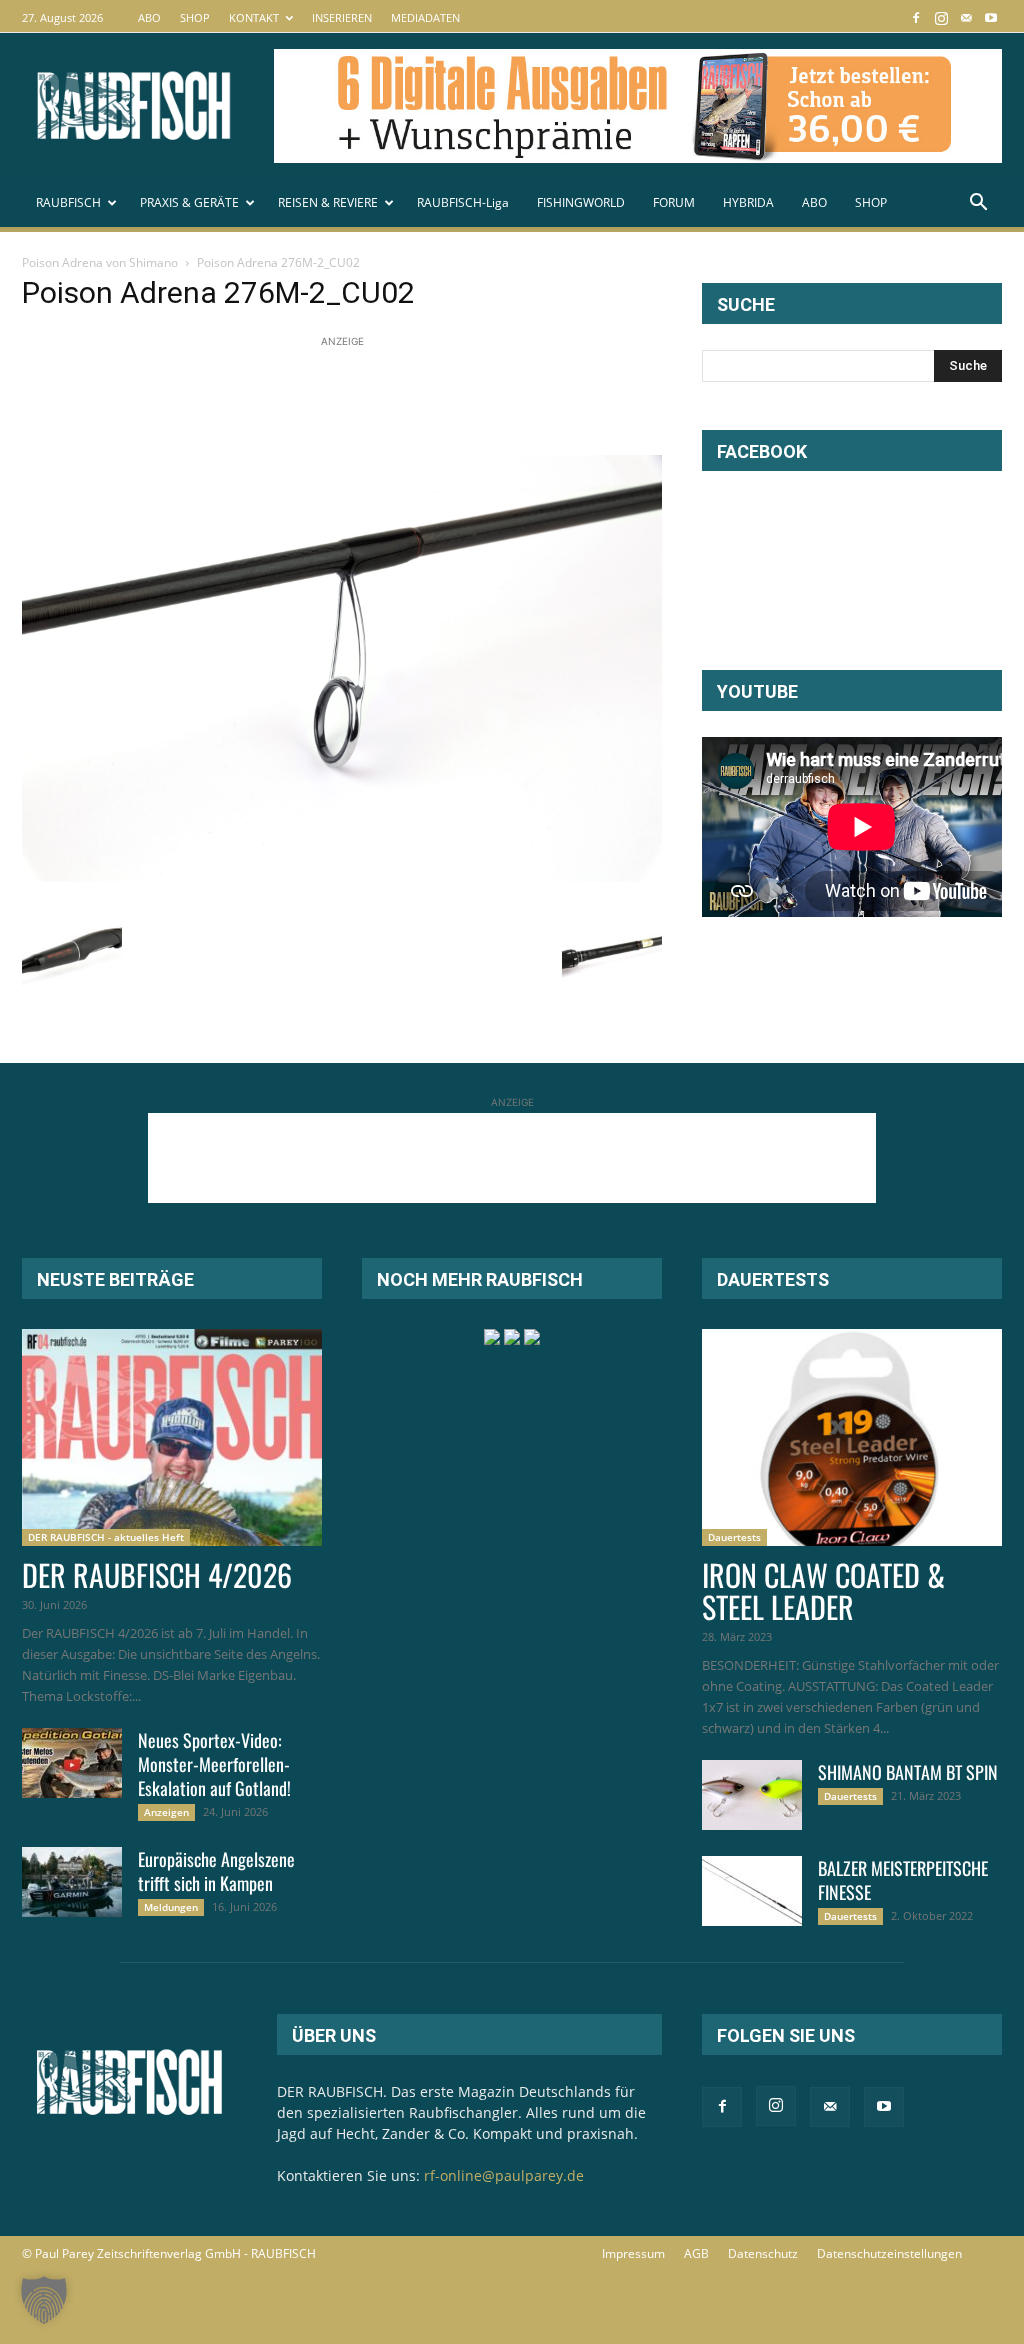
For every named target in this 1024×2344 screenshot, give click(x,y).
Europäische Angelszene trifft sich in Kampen (216, 1871)
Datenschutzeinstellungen (889, 2253)
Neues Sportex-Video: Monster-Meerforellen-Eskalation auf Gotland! (214, 1764)
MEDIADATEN (425, 17)
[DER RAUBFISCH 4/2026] (172, 1438)
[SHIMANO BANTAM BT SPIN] (752, 1795)
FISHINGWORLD (581, 202)
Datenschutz (763, 2253)
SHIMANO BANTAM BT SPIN (908, 1772)
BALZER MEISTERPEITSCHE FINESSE (903, 1880)
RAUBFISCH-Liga (463, 202)
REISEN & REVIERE (328, 202)
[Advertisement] (386, 397)
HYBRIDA (748, 202)
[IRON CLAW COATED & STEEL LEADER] (852, 1438)
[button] (978, 204)
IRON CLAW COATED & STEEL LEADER (823, 1590)
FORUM (674, 202)
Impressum (633, 2253)
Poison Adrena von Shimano (100, 262)
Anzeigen (166, 1812)
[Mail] (966, 17)
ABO (149, 17)
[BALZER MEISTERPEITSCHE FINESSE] (752, 1891)
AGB (696, 2253)
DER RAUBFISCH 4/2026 (157, 1574)
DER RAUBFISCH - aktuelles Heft (106, 1537)
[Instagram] (941, 17)
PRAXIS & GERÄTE (189, 202)
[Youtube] (991, 17)
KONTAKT (254, 17)
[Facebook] (916, 17)
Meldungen (171, 1907)
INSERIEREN (342, 17)
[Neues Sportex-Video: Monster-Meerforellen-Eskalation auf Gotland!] (72, 1763)
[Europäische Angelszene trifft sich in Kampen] (72, 1882)
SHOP (195, 17)
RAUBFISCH (68, 202)
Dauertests (734, 1537)
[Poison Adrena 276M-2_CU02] (342, 876)
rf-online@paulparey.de (504, 2175)
